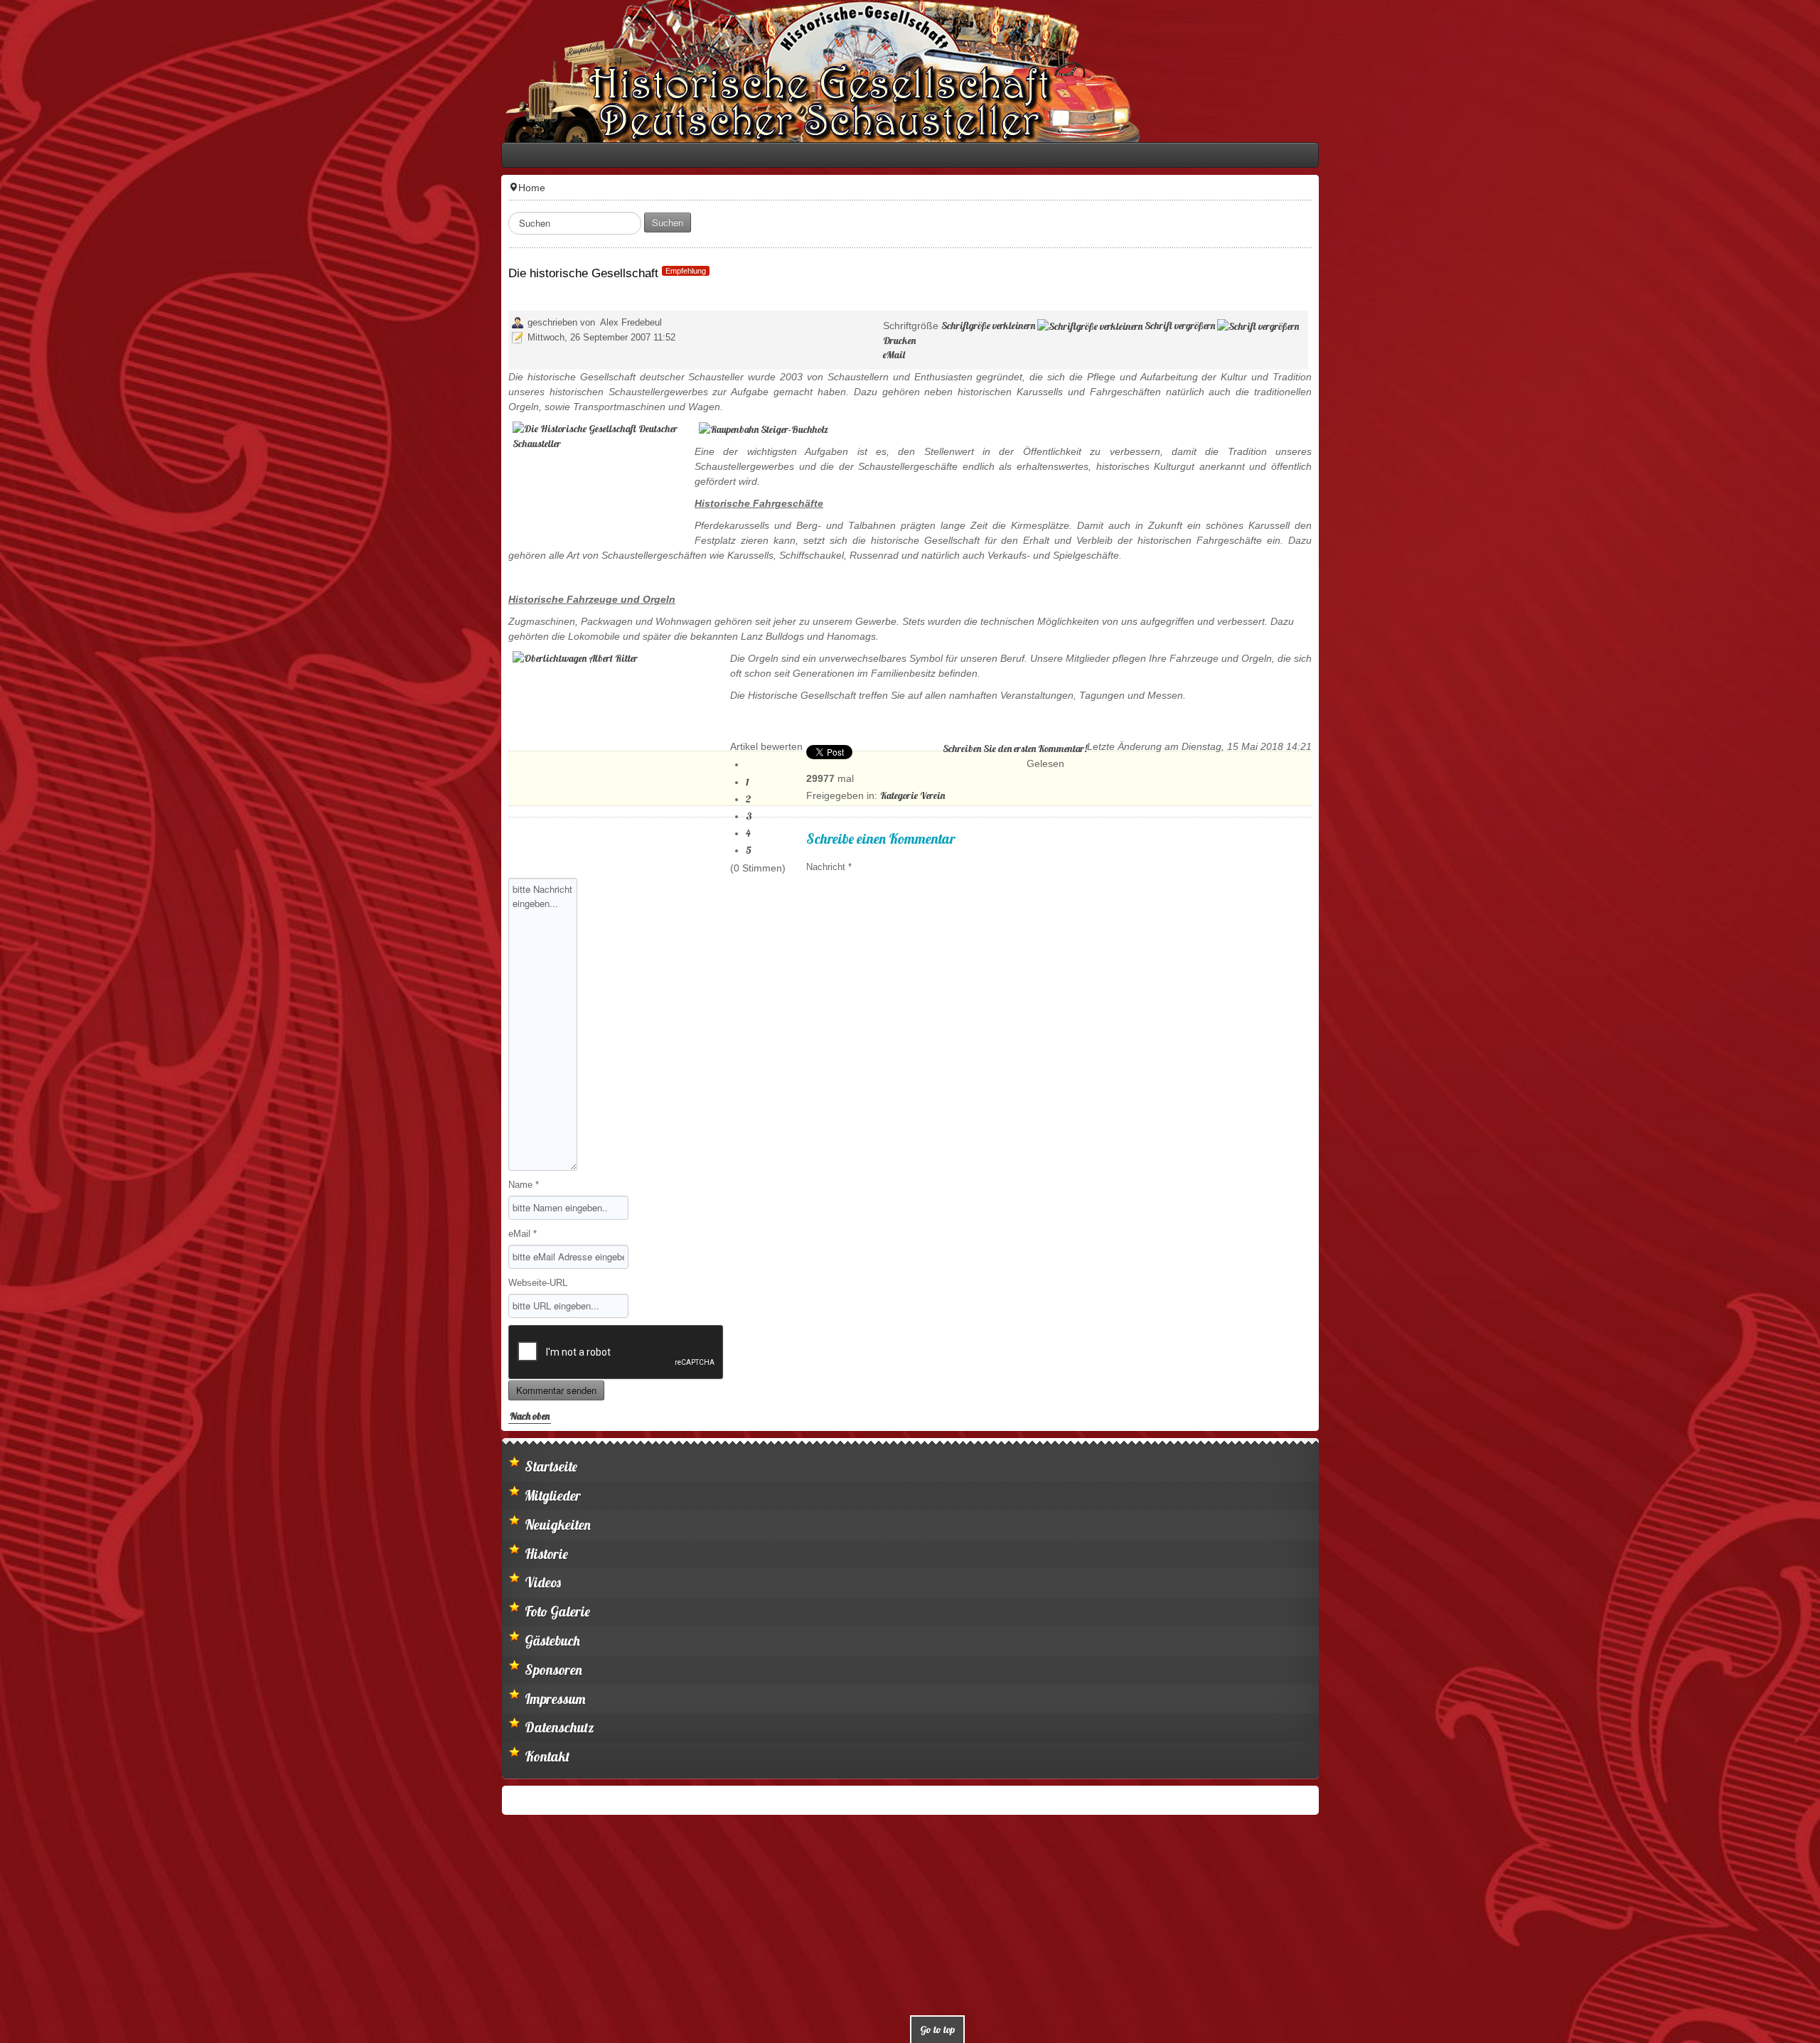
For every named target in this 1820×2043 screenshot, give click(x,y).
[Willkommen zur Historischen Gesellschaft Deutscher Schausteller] (327, 71)
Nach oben (36, 1294)
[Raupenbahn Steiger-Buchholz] (269, 399)
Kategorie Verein (418, 673)
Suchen (173, 222)
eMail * (28, 1111)
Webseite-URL (44, 1160)
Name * (30, 1062)
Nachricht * (335, 745)
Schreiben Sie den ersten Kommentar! (1509, 644)
